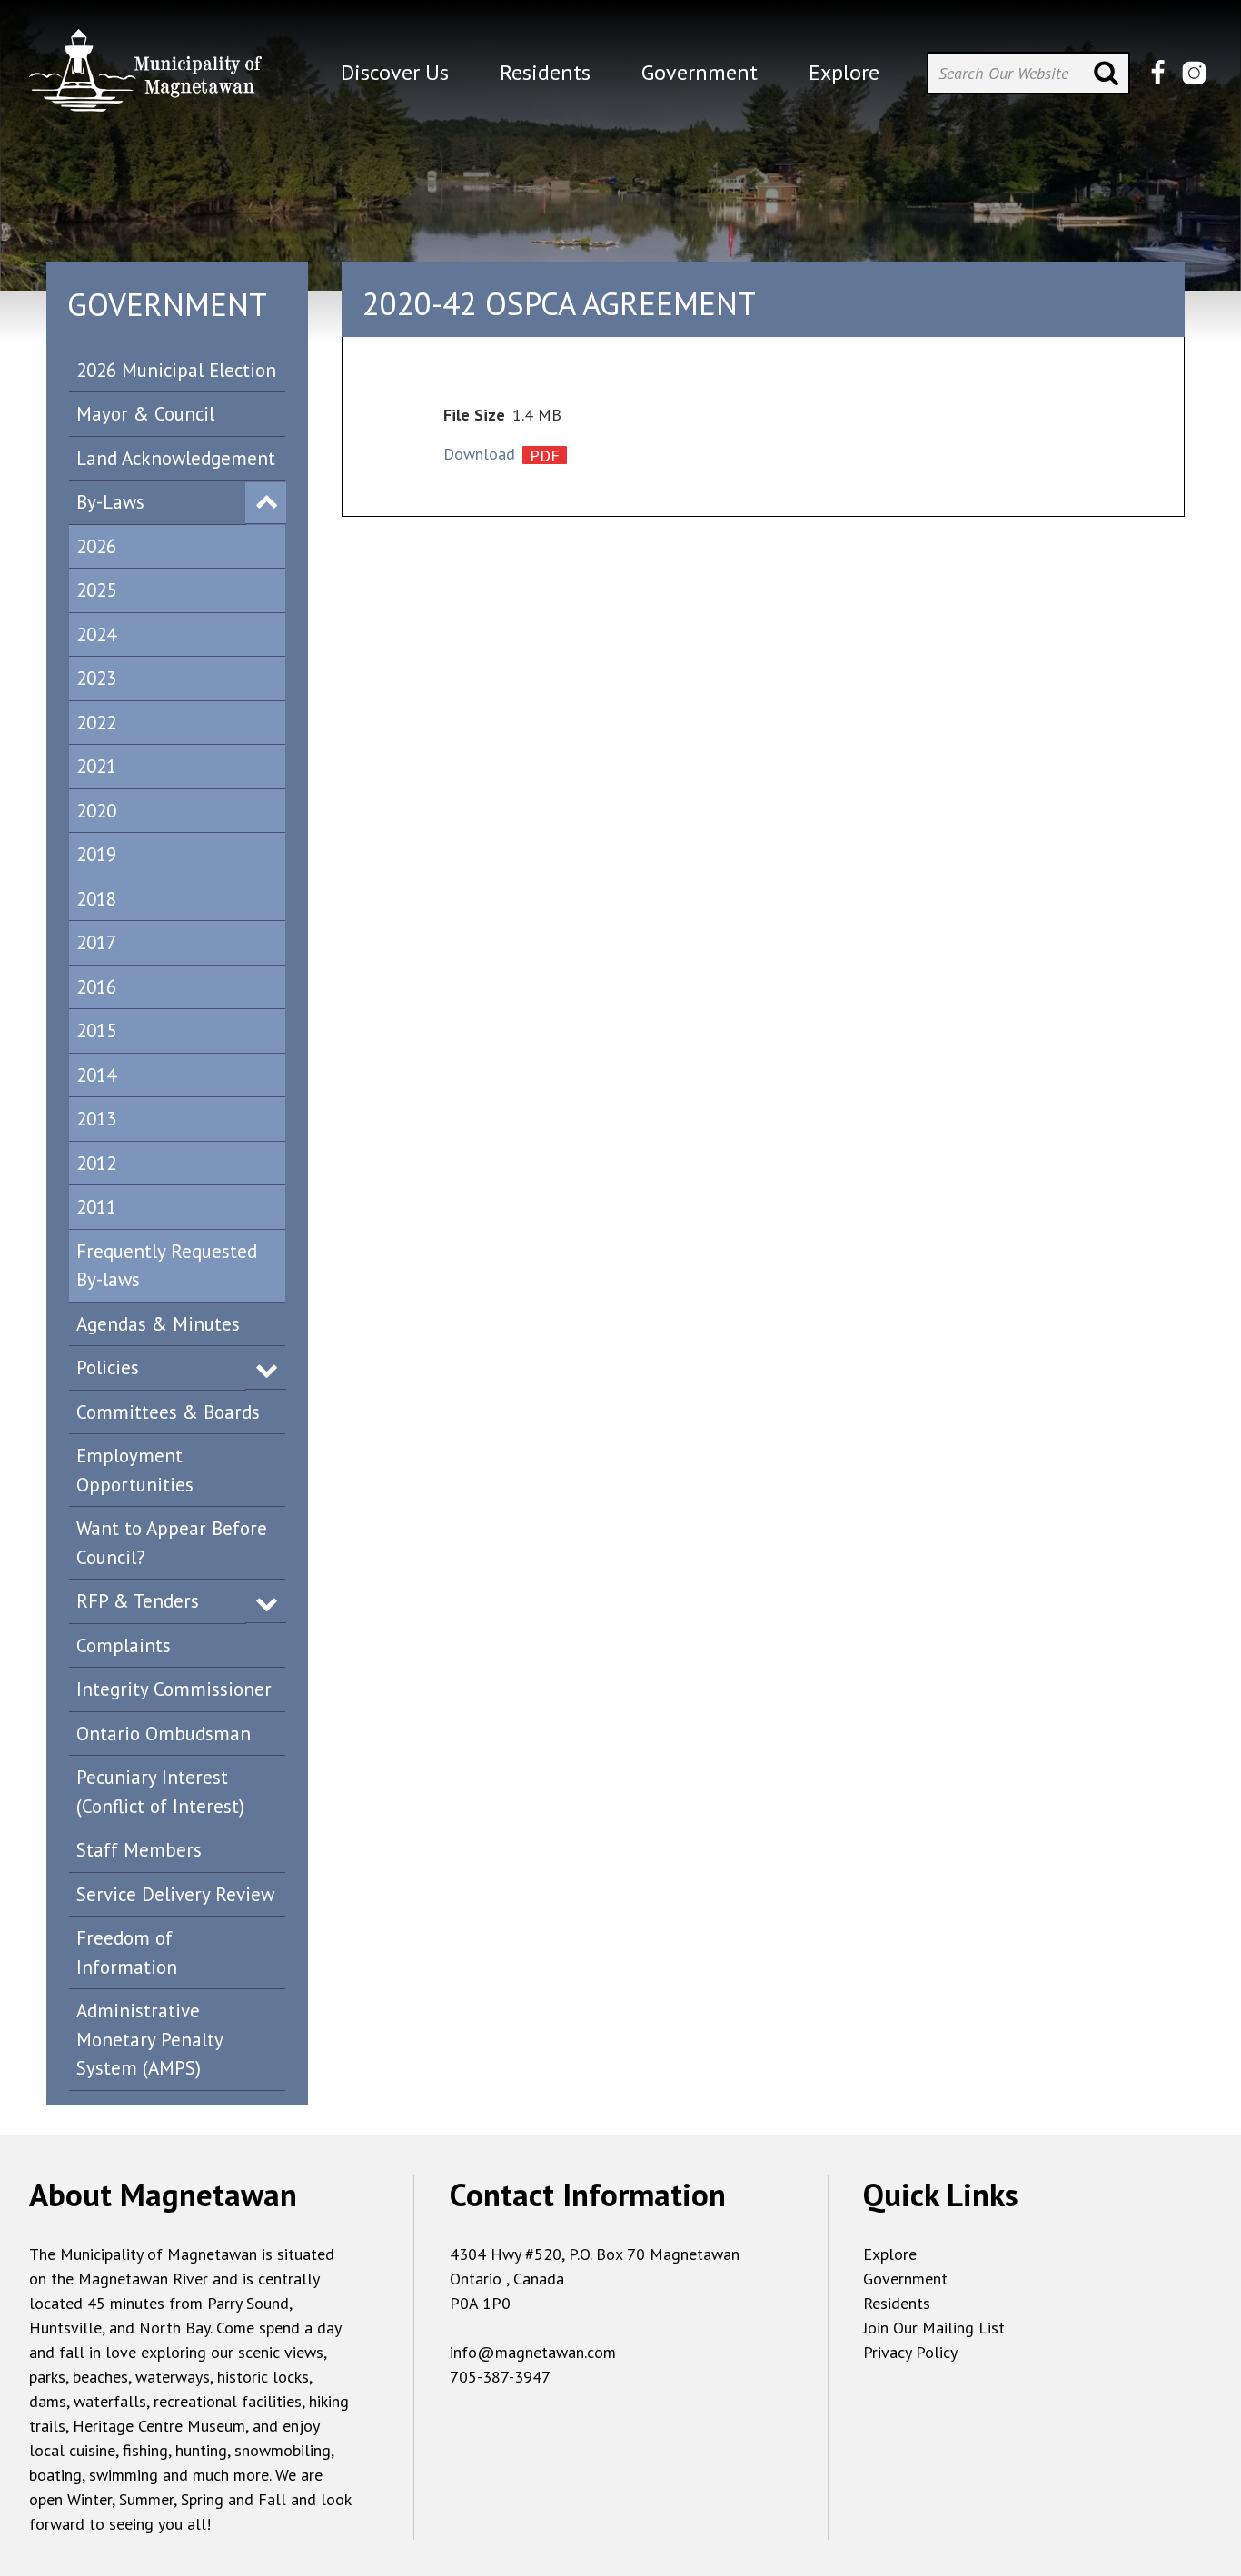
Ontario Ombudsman (164, 1734)
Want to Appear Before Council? (172, 1543)
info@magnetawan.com (533, 2352)
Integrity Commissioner (174, 1689)
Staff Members (139, 1850)
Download (479, 454)
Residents (897, 2303)
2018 (96, 899)
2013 (96, 1119)
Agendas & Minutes (158, 1324)
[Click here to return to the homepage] (145, 78)
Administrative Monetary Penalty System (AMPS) (150, 2039)
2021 (96, 766)
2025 (96, 590)
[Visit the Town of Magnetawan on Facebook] (1158, 73)
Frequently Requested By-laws (167, 1266)
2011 (96, 1207)
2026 (96, 546)
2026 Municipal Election (176, 370)
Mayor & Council (145, 414)
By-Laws (110, 502)
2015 (96, 1030)
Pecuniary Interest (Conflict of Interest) (160, 1792)
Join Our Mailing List (934, 2328)
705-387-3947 (500, 2377)
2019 (96, 854)
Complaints (124, 1645)
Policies (108, 1367)
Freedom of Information (127, 1952)
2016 (96, 987)
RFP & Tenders (138, 1601)
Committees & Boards (168, 1412)
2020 (96, 811)
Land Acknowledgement (176, 458)
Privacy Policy (910, 2352)
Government (905, 2279)
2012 (96, 1163)
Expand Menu (266, 503)
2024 (96, 634)
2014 (96, 1075)
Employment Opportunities (135, 1470)
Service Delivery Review (175, 1894)
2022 (96, 723)
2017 (96, 942)
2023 (96, 678)
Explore (890, 2254)
